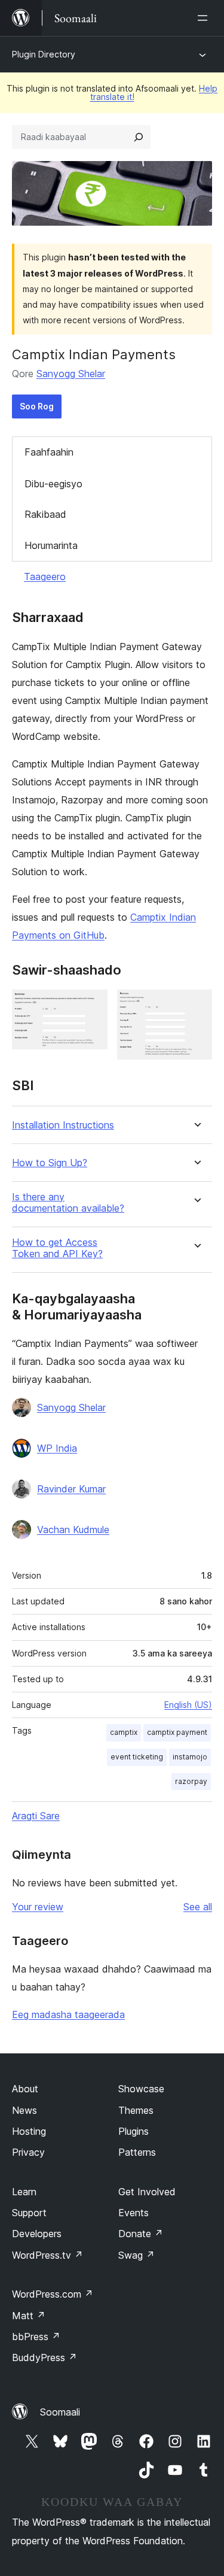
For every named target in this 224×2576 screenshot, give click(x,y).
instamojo (190, 1757)
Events (134, 2213)
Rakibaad (45, 514)
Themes (136, 2110)
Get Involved (147, 2192)
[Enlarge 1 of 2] (91, 1006)
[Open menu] (205, 18)
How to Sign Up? (50, 1163)
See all (198, 1907)
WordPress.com (53, 2294)
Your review (38, 1907)
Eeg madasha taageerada (68, 2014)
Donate (141, 2234)
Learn (24, 2192)
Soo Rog (37, 406)
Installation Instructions (63, 1125)
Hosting (29, 2131)
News (24, 2110)
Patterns (137, 2152)
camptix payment (177, 1732)
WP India (57, 1448)
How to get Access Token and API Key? (57, 1248)
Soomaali (60, 2412)
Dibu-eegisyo (53, 484)
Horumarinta (51, 545)
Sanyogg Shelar (71, 374)
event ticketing (137, 1757)
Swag (136, 2255)
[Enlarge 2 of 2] (196, 1006)
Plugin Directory (44, 54)
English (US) (188, 1705)
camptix (124, 1732)
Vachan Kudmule (73, 1530)
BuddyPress (45, 2357)
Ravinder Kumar (71, 1489)
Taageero (45, 577)
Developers (37, 2234)
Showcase (141, 2089)
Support (29, 2213)
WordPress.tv (47, 2255)
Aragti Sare (36, 1816)
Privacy (28, 2152)
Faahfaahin (49, 452)
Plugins (134, 2131)
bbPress (36, 2337)
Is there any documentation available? (68, 1203)
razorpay (191, 1781)
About (25, 2089)
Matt (29, 2316)
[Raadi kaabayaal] (139, 137)
